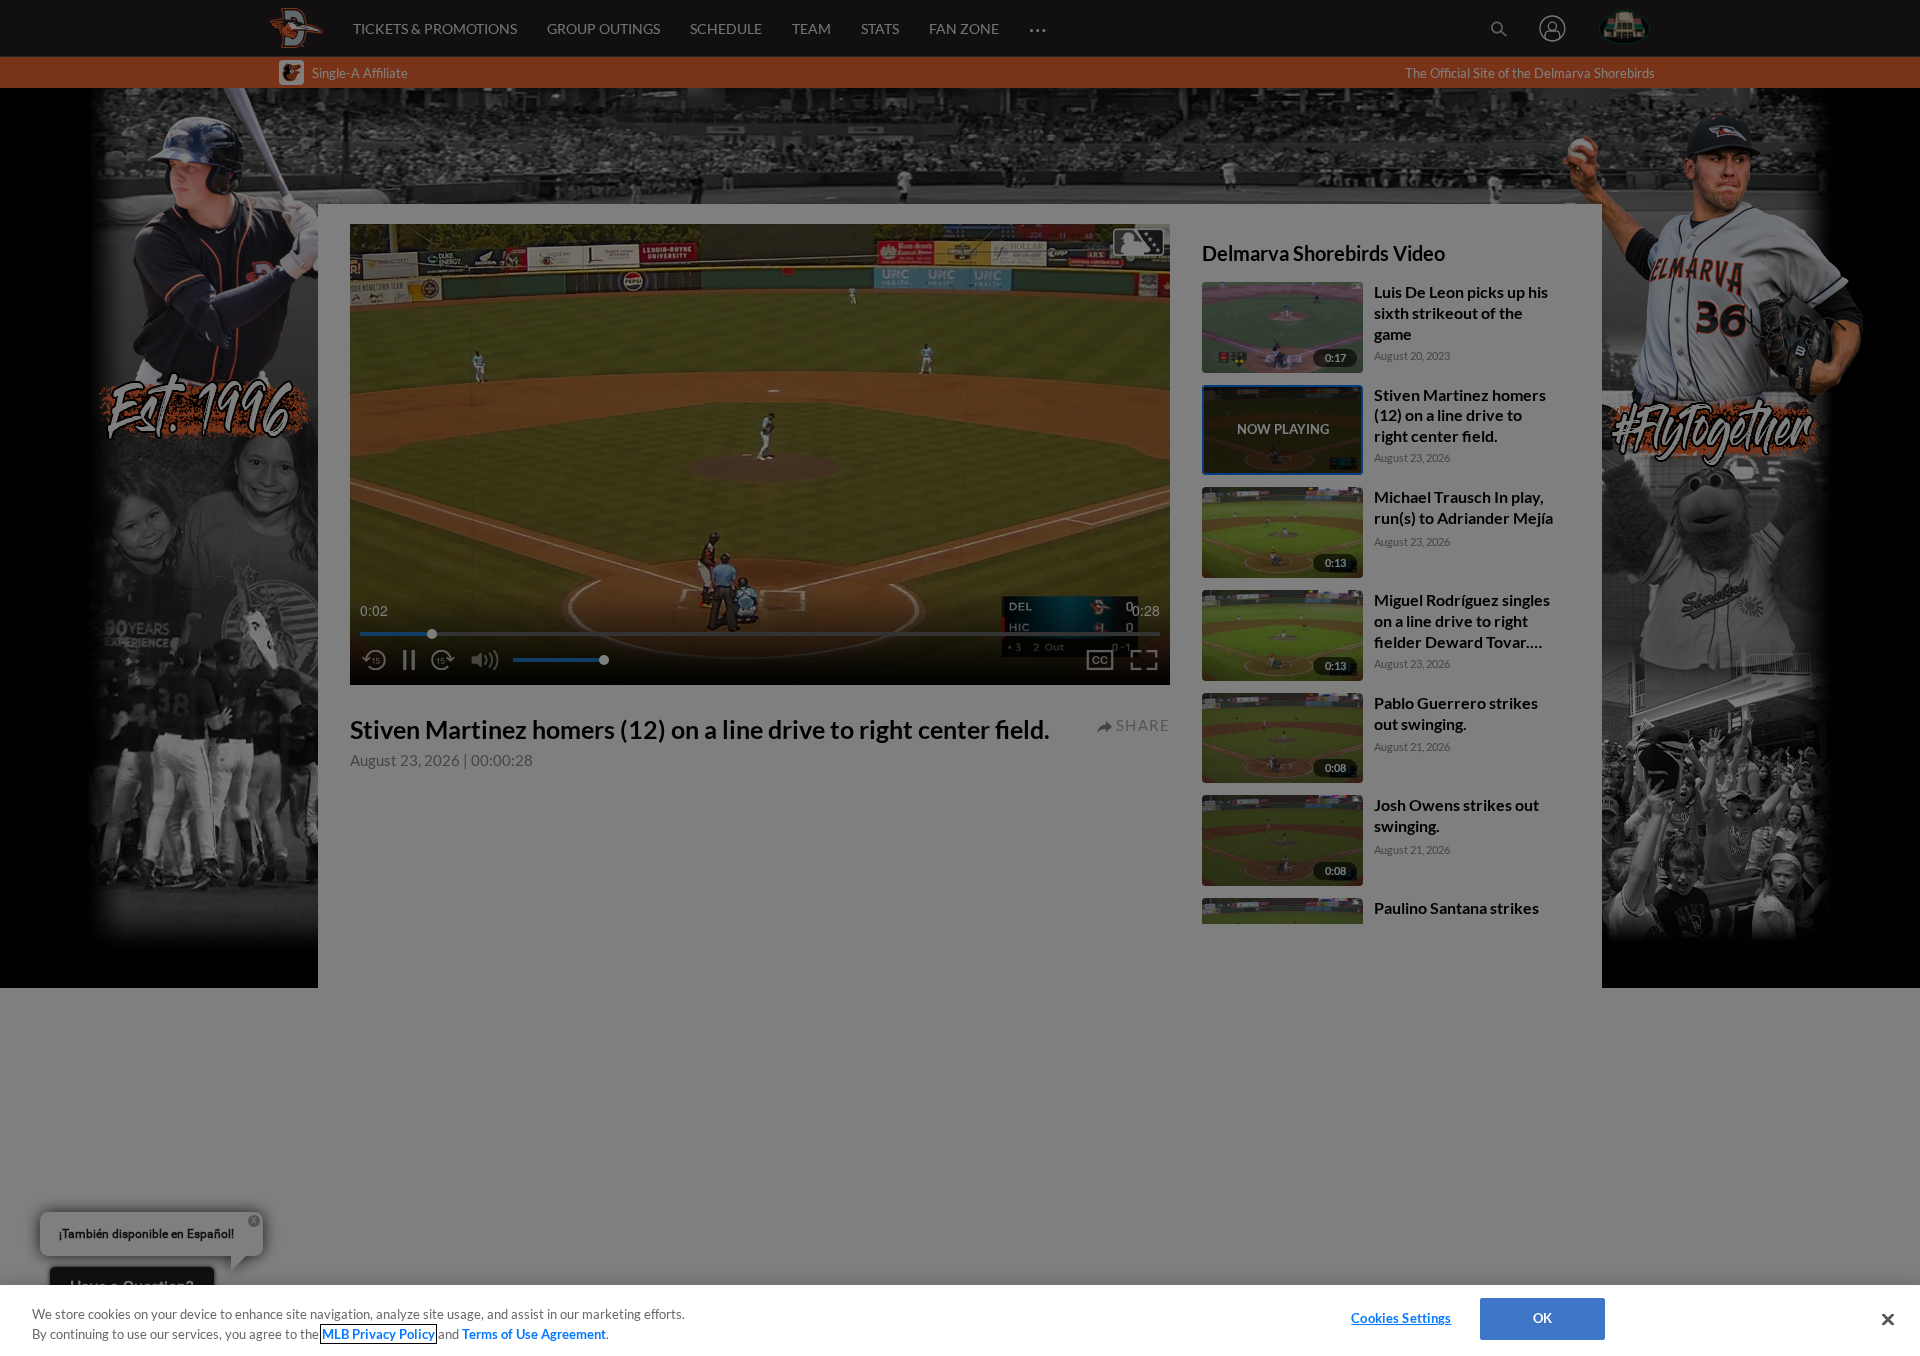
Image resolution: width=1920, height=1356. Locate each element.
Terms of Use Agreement (534, 1334)
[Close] (1888, 1319)
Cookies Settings (1401, 1318)
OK (1542, 1318)
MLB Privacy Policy (378, 1334)
